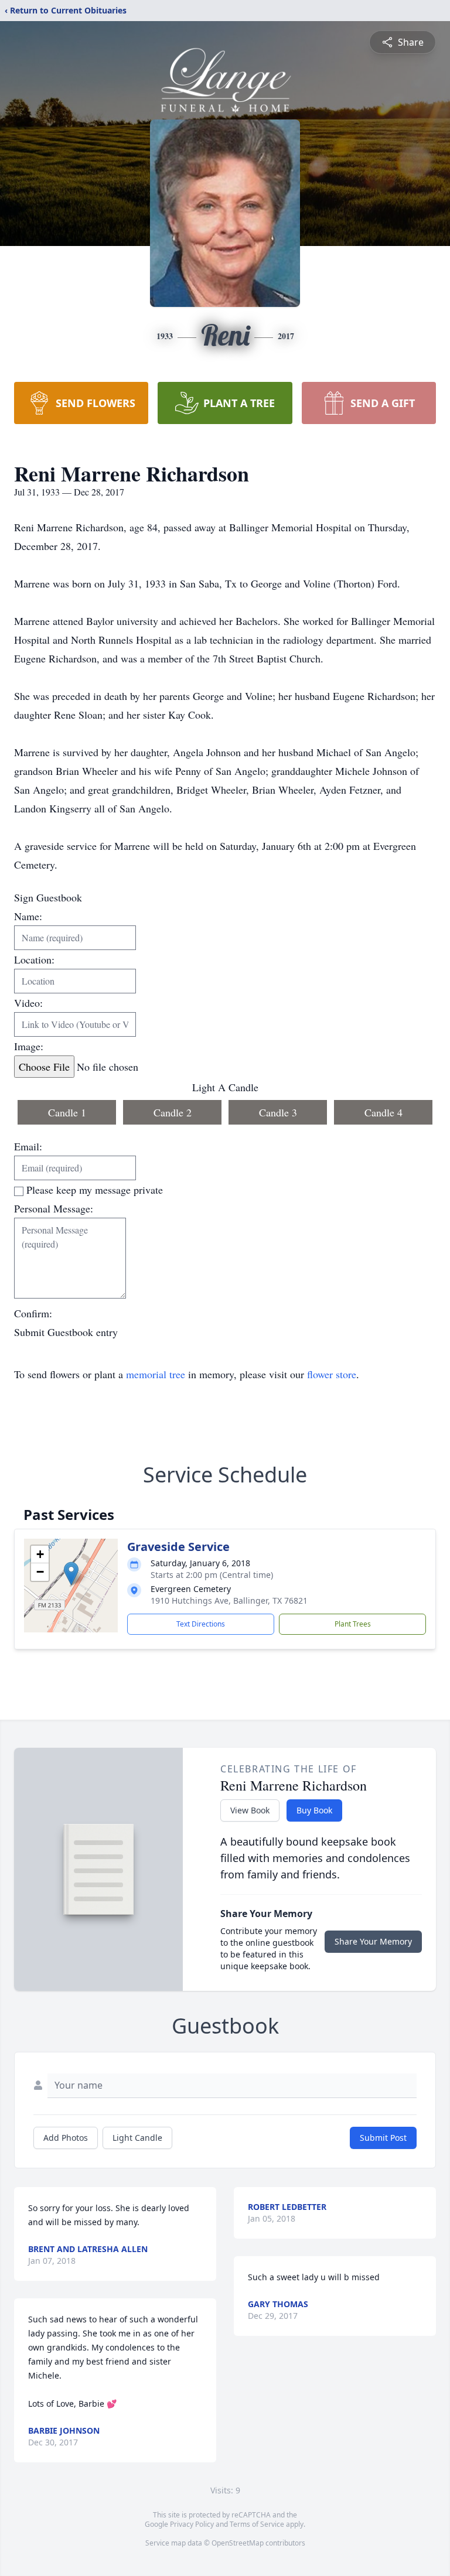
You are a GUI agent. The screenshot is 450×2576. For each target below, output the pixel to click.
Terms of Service (257, 2524)
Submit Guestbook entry (66, 1332)
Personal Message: (54, 1208)
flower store (332, 1374)
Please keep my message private (95, 1190)
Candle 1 (67, 1112)
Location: (34, 959)
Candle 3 (278, 1112)
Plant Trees (353, 1624)
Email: (28, 1146)
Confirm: (33, 1313)
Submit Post (383, 2138)
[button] (71, 1574)
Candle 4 (383, 1112)
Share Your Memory (373, 1941)
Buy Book (314, 1810)
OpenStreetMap (238, 2543)
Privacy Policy (192, 2524)
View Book (250, 1810)
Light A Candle (225, 1087)
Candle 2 (173, 1112)
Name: (28, 916)
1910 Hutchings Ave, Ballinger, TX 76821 (229, 1600)
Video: (28, 1003)
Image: (29, 1046)
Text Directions (201, 1624)
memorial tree (156, 1374)
